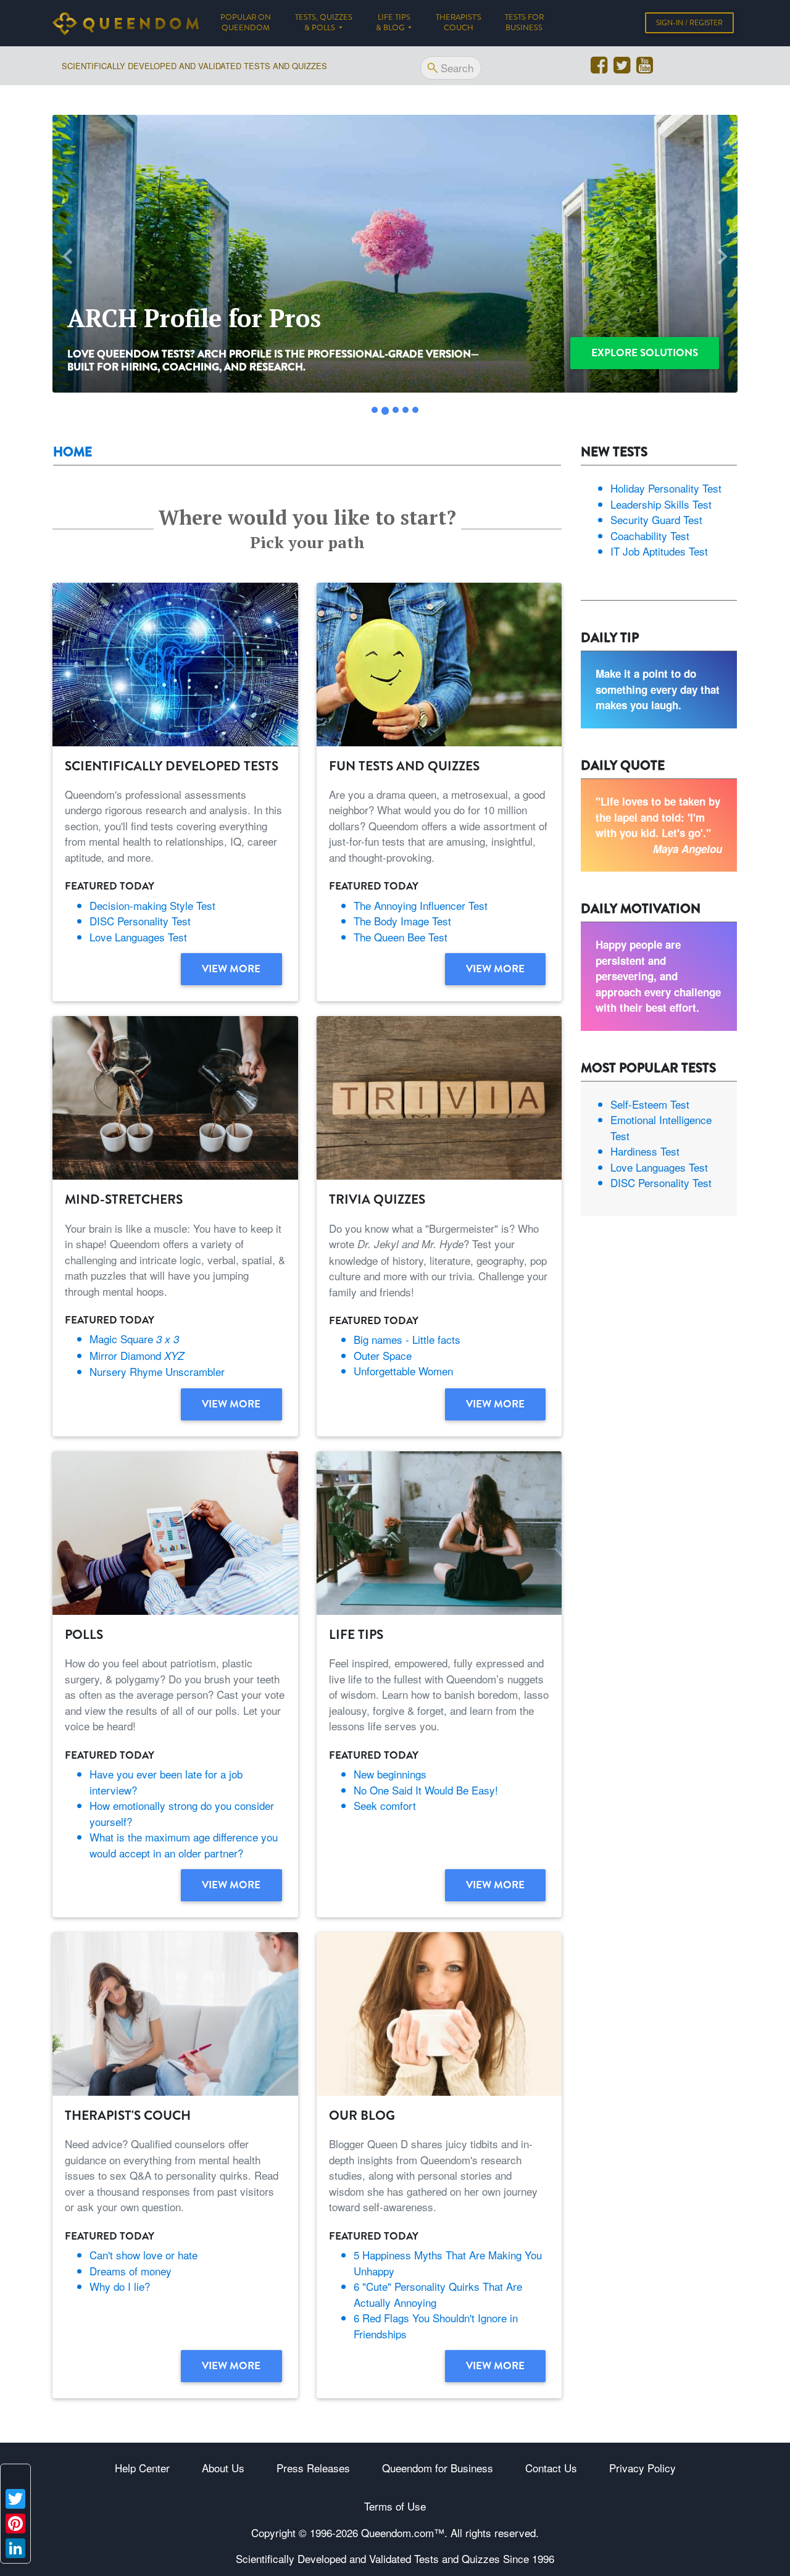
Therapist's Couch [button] (459, 23)
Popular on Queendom (252, 23)
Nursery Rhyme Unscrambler (157, 1371)
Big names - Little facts (407, 1339)
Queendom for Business (438, 2468)
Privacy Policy (642, 2468)
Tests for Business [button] (524, 23)
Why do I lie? (120, 2286)
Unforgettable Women (403, 1371)
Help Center (142, 2468)
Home (73, 452)
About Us (223, 2468)
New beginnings (390, 1774)
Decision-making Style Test (152, 905)
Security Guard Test (656, 519)
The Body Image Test (402, 921)
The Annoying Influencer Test (421, 905)
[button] (68, 256)
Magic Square (134, 1339)
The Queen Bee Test (401, 937)
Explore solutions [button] (645, 352)
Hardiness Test (645, 1151)
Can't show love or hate (143, 2255)
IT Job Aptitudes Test (659, 551)
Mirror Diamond (137, 1355)
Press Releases (313, 2468)
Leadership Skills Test (661, 504)
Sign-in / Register (689, 23)
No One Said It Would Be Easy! (426, 1790)
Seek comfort (385, 1805)
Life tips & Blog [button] (393, 23)
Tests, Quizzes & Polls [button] (324, 23)
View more (231, 969)
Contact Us (551, 2468)
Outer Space (383, 1355)
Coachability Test (650, 536)
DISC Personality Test (140, 921)
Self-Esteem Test (650, 1104)
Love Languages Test (138, 937)
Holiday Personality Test (666, 488)
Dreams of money (131, 2271)
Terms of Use (395, 2506)
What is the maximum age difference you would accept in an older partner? (184, 1845)
